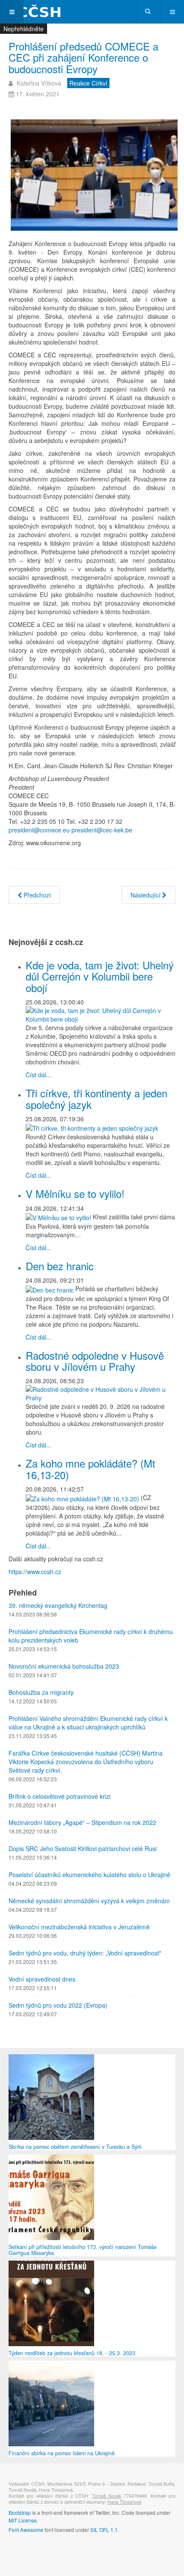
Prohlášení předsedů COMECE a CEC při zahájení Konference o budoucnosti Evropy (83, 57)
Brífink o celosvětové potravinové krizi (59, 1796)
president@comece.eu (39, 830)
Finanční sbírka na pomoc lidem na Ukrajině (62, 2453)
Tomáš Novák (107, 2496)
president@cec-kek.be (102, 830)
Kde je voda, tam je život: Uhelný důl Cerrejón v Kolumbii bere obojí (100, 976)
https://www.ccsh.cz (35, 1572)
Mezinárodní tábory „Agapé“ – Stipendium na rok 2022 (82, 1822)
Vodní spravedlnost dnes (42, 1979)
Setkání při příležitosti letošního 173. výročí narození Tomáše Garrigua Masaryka (83, 2250)
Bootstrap (20, 2512)
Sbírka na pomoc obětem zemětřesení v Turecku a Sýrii (75, 2147)
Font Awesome (26, 2530)
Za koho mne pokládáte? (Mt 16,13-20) (91, 1469)
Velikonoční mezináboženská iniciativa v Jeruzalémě (79, 1927)
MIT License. (23, 2520)
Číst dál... (39, 1075)
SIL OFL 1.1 (104, 2530)
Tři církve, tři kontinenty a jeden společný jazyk (96, 1098)
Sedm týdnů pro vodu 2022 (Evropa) (58, 2005)
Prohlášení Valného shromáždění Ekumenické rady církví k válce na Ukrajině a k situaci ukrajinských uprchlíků (88, 1723)
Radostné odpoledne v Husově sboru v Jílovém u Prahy (95, 1361)
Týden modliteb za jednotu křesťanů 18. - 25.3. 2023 (72, 2353)
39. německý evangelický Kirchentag (58, 1605)
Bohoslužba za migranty (41, 1692)
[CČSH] (34, 12)
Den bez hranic (60, 1266)
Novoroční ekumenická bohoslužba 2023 (64, 1666)
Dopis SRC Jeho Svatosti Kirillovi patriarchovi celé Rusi (83, 1848)
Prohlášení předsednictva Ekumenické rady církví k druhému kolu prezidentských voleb (91, 1636)
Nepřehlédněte (24, 29)
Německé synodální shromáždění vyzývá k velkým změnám (89, 1901)
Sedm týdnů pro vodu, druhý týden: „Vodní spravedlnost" (85, 1953)
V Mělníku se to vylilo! (75, 1193)
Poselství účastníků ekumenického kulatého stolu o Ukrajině (89, 1875)
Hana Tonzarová (124, 2502)
